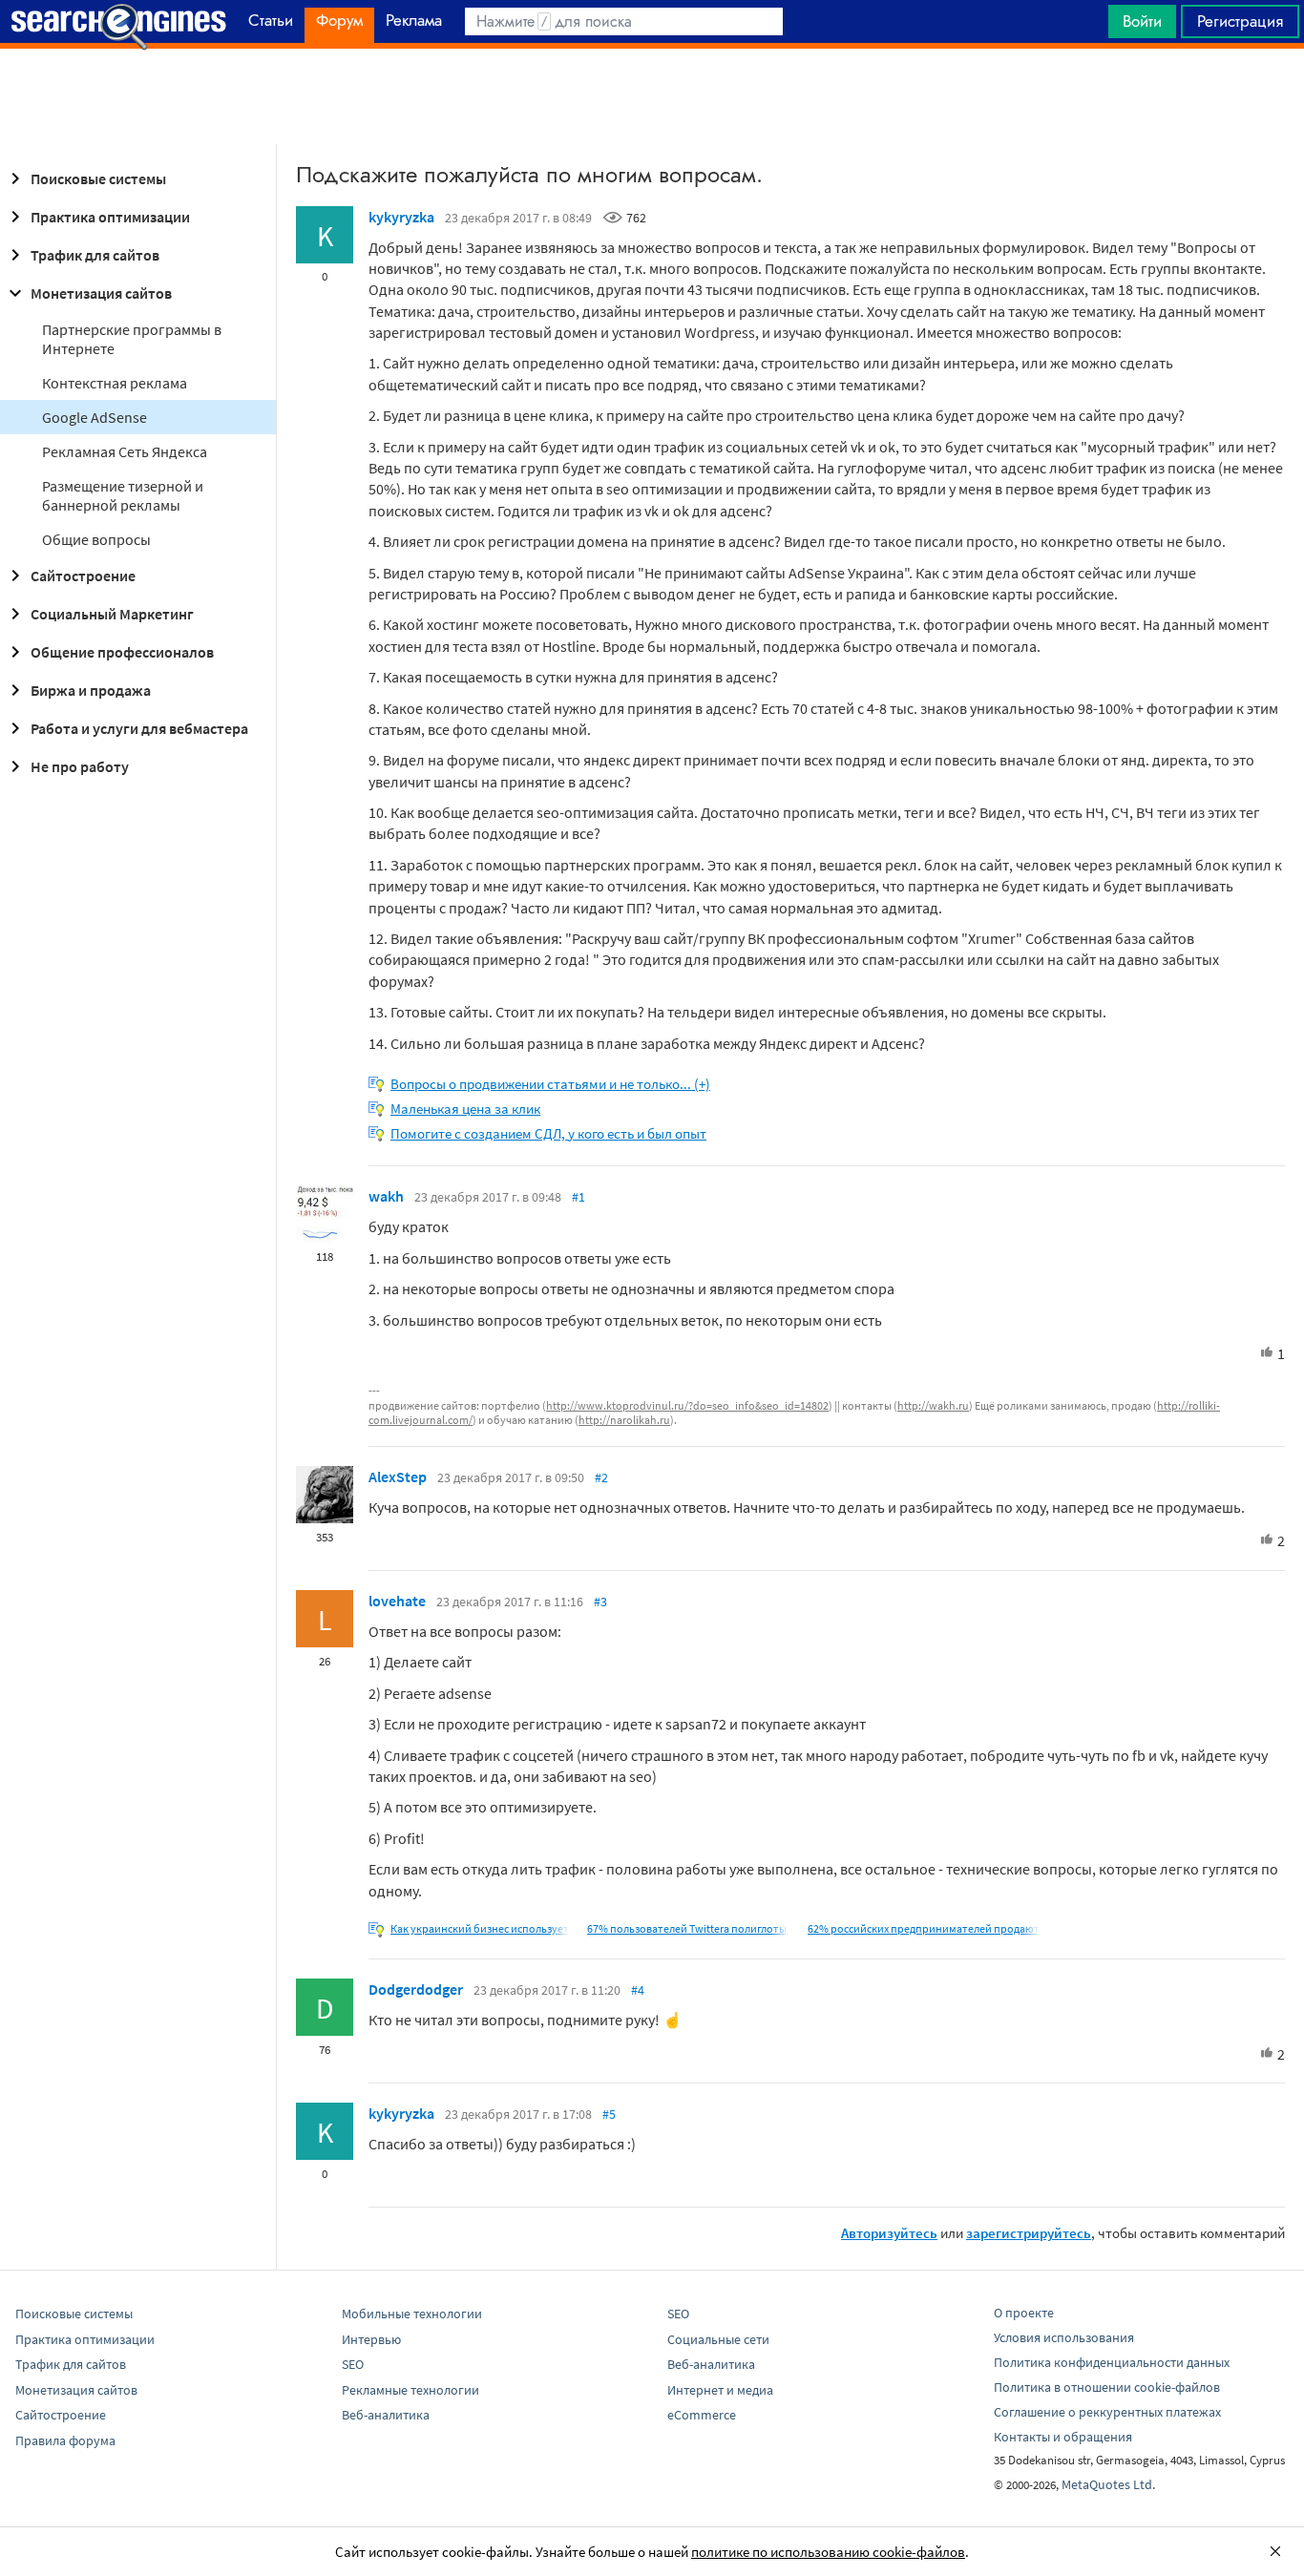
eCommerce (702, 2415)
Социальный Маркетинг (112, 614)
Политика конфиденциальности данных (1112, 2362)
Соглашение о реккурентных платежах (1107, 2412)
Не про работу (80, 766)
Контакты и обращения (1063, 2437)
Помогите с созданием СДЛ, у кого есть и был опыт (548, 1133)
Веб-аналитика (386, 2415)
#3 (600, 1602)
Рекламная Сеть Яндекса (125, 451)
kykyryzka (401, 217)
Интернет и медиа (720, 2390)
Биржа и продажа (91, 690)
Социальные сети (718, 2339)
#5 (609, 2114)
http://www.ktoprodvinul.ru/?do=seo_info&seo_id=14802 (687, 1405)
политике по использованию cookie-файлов (828, 2552)
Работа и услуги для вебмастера (139, 728)
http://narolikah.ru (624, 1420)
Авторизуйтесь (889, 2233)
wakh (386, 1196)
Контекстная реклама (115, 383)
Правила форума (65, 2440)
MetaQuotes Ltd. (1108, 2484)
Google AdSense (95, 417)
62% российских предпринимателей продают (924, 1928)
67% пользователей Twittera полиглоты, (688, 1928)
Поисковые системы (98, 178)
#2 (601, 1477)
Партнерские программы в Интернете (132, 339)
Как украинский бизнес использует (480, 1928)
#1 (578, 1197)
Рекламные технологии (410, 2390)
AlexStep (398, 1476)
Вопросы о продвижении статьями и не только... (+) (550, 1084)
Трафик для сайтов (95, 255)
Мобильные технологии (412, 2314)
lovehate (397, 1601)
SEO (353, 2364)
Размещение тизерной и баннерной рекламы (123, 495)
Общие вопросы (96, 539)
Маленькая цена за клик (465, 1109)
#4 (638, 1990)
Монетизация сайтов (101, 293)
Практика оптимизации (110, 217)
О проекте (1024, 2313)
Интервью (371, 2339)
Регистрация (1240, 21)
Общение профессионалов (122, 652)
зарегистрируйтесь (1029, 2233)
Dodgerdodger (416, 1989)
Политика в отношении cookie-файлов (1107, 2387)
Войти (1142, 21)
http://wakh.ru (933, 1405)
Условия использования (1064, 2337)
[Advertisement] (652, 96)
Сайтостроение (83, 576)
